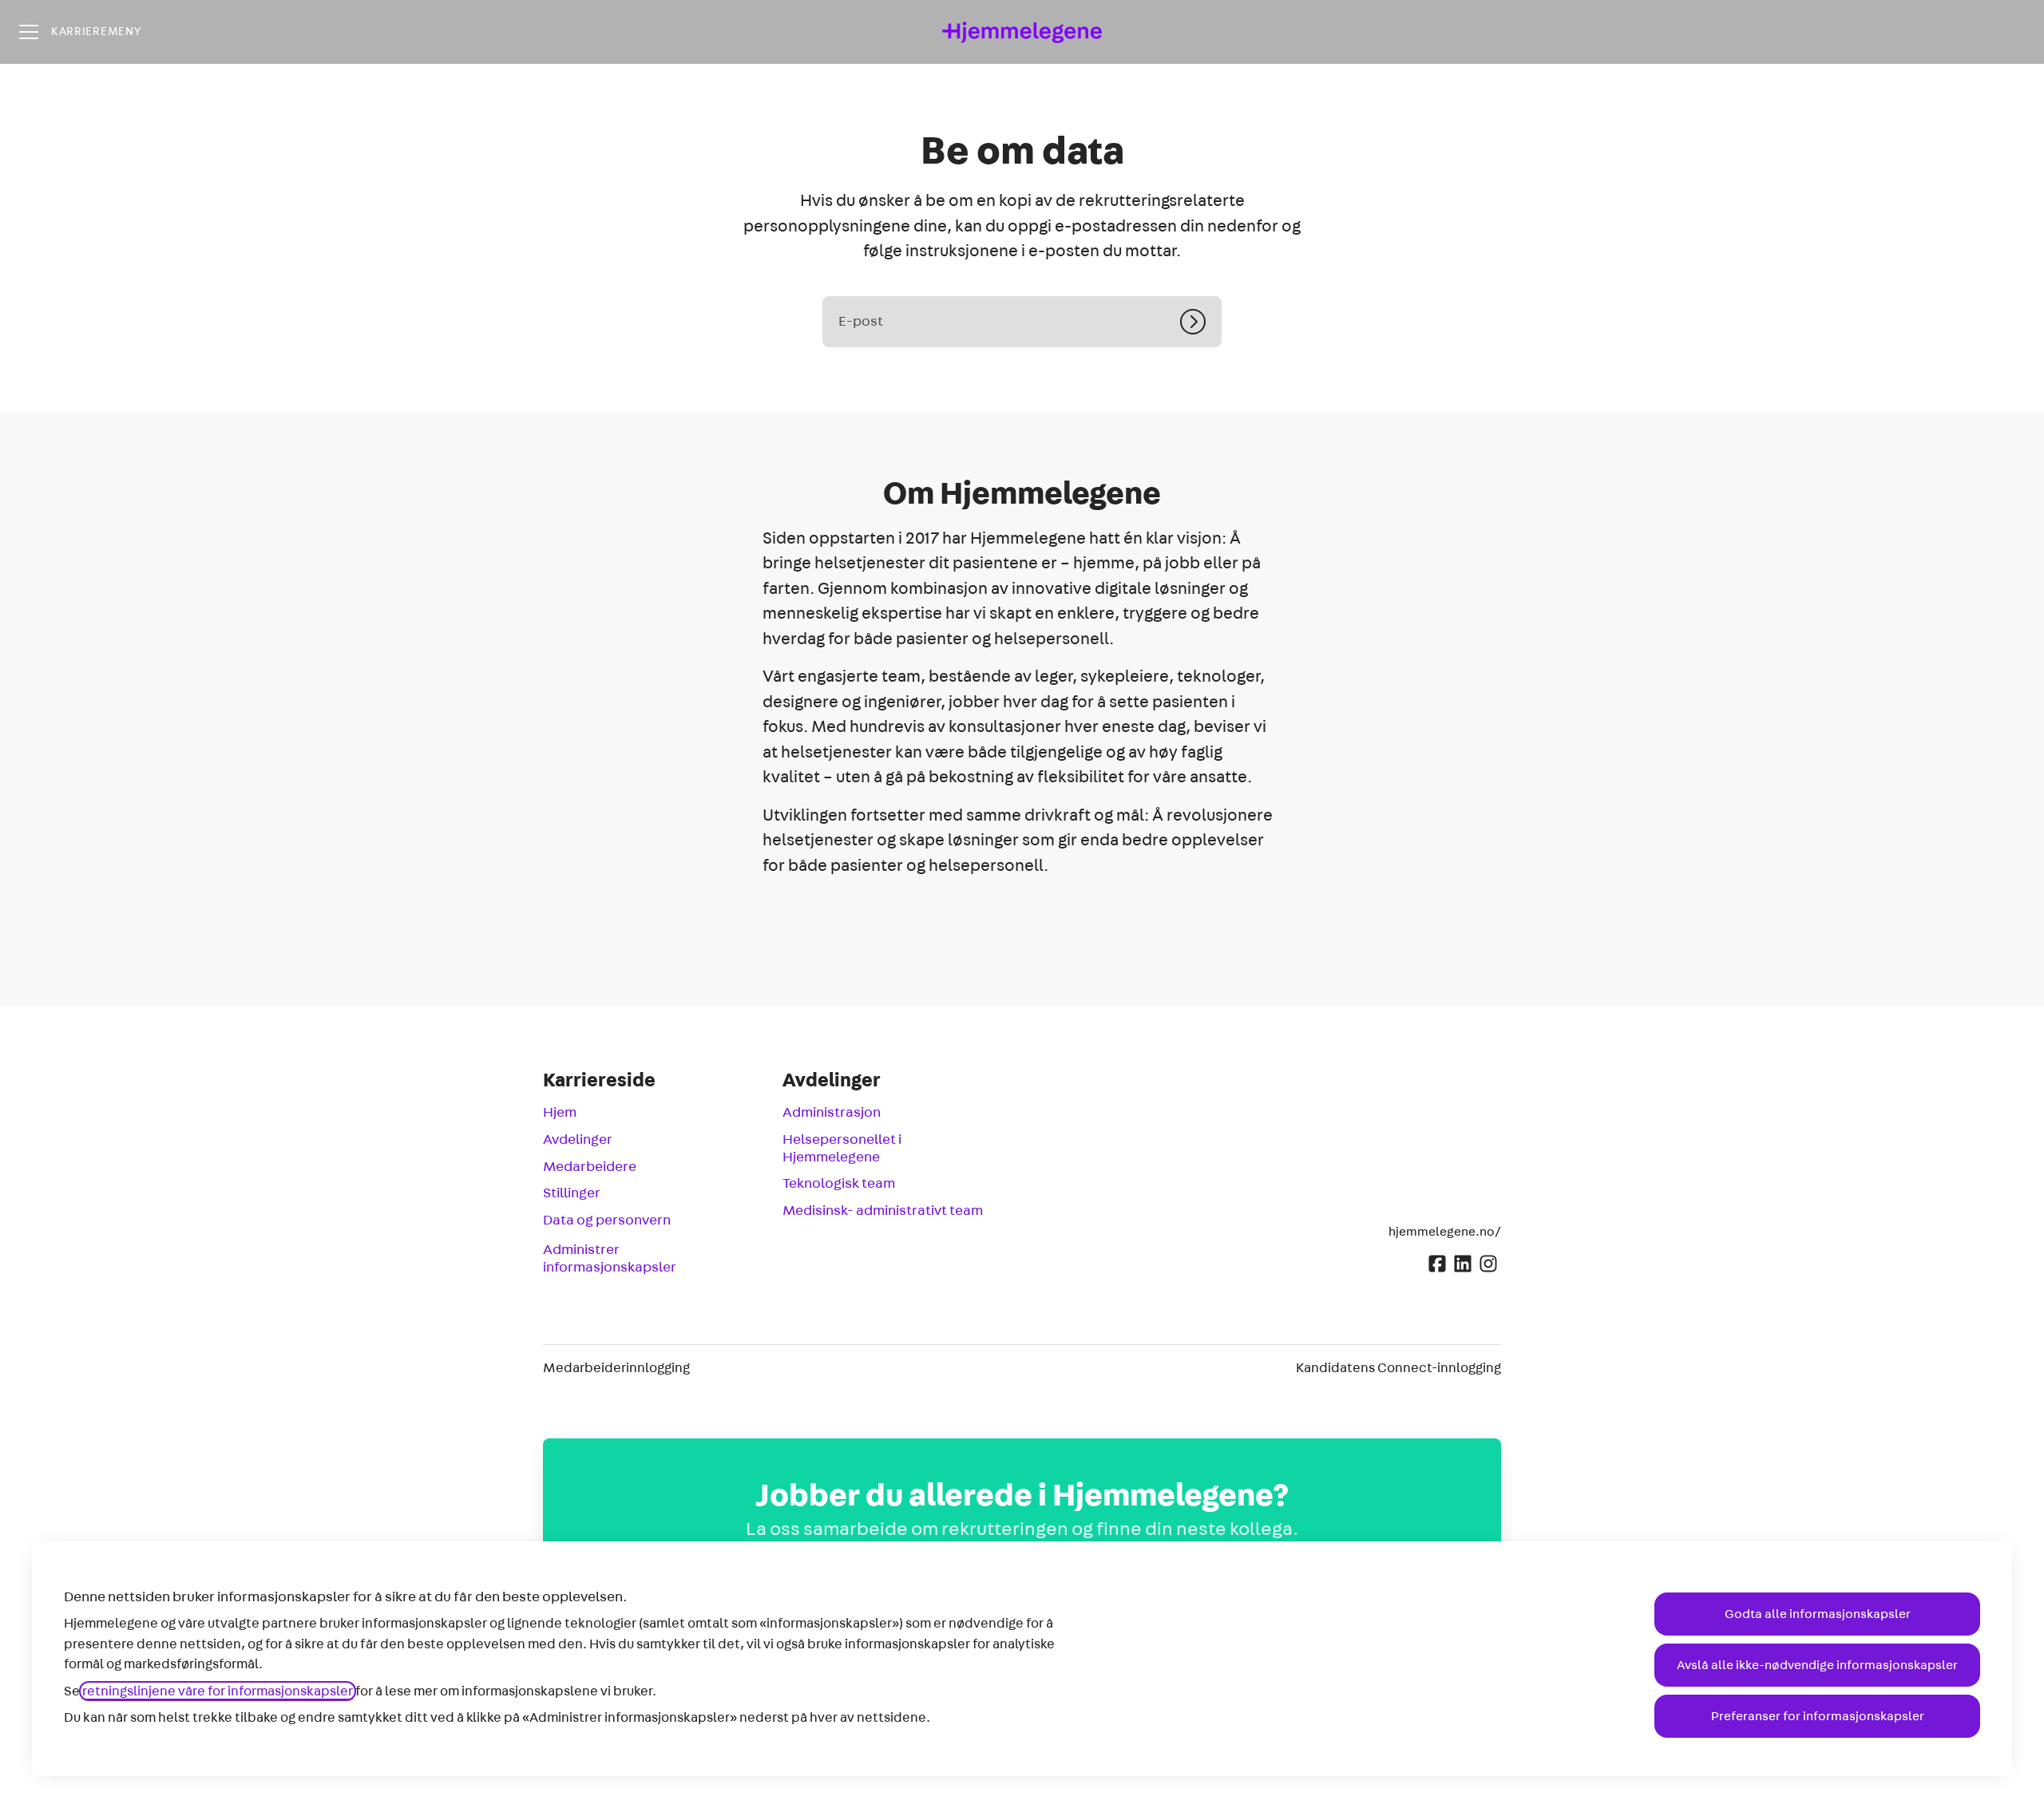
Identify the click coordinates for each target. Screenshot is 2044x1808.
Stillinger (572, 1193)
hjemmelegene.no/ (1445, 1232)
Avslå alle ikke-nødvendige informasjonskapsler (1817, 1665)
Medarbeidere (590, 1167)
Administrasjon (832, 1113)
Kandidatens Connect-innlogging (1398, 1368)
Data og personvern (607, 1220)
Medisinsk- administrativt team (883, 1211)
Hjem (560, 1113)
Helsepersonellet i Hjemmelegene (842, 1149)
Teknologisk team (839, 1184)
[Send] (1201, 322)
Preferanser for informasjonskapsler (1818, 1716)
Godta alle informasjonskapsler (1818, 1614)
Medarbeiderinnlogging (616, 1368)
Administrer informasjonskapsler (610, 1259)
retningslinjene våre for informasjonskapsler (218, 1691)
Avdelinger (578, 1140)
